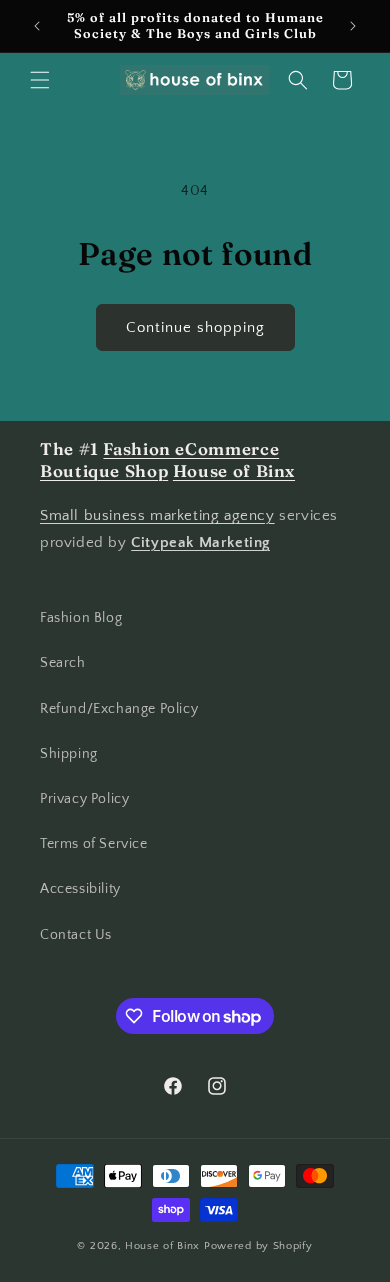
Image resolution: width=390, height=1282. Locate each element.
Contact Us (76, 935)
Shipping (69, 754)
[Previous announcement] (37, 26)
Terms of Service (94, 844)
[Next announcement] (353, 26)
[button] (40, 80)
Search (63, 663)
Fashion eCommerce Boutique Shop (159, 460)
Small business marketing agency (157, 515)
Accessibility (80, 889)
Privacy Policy (84, 799)
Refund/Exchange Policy (119, 709)
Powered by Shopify (258, 1246)
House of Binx (164, 1246)
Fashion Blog (81, 618)
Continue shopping (195, 327)
